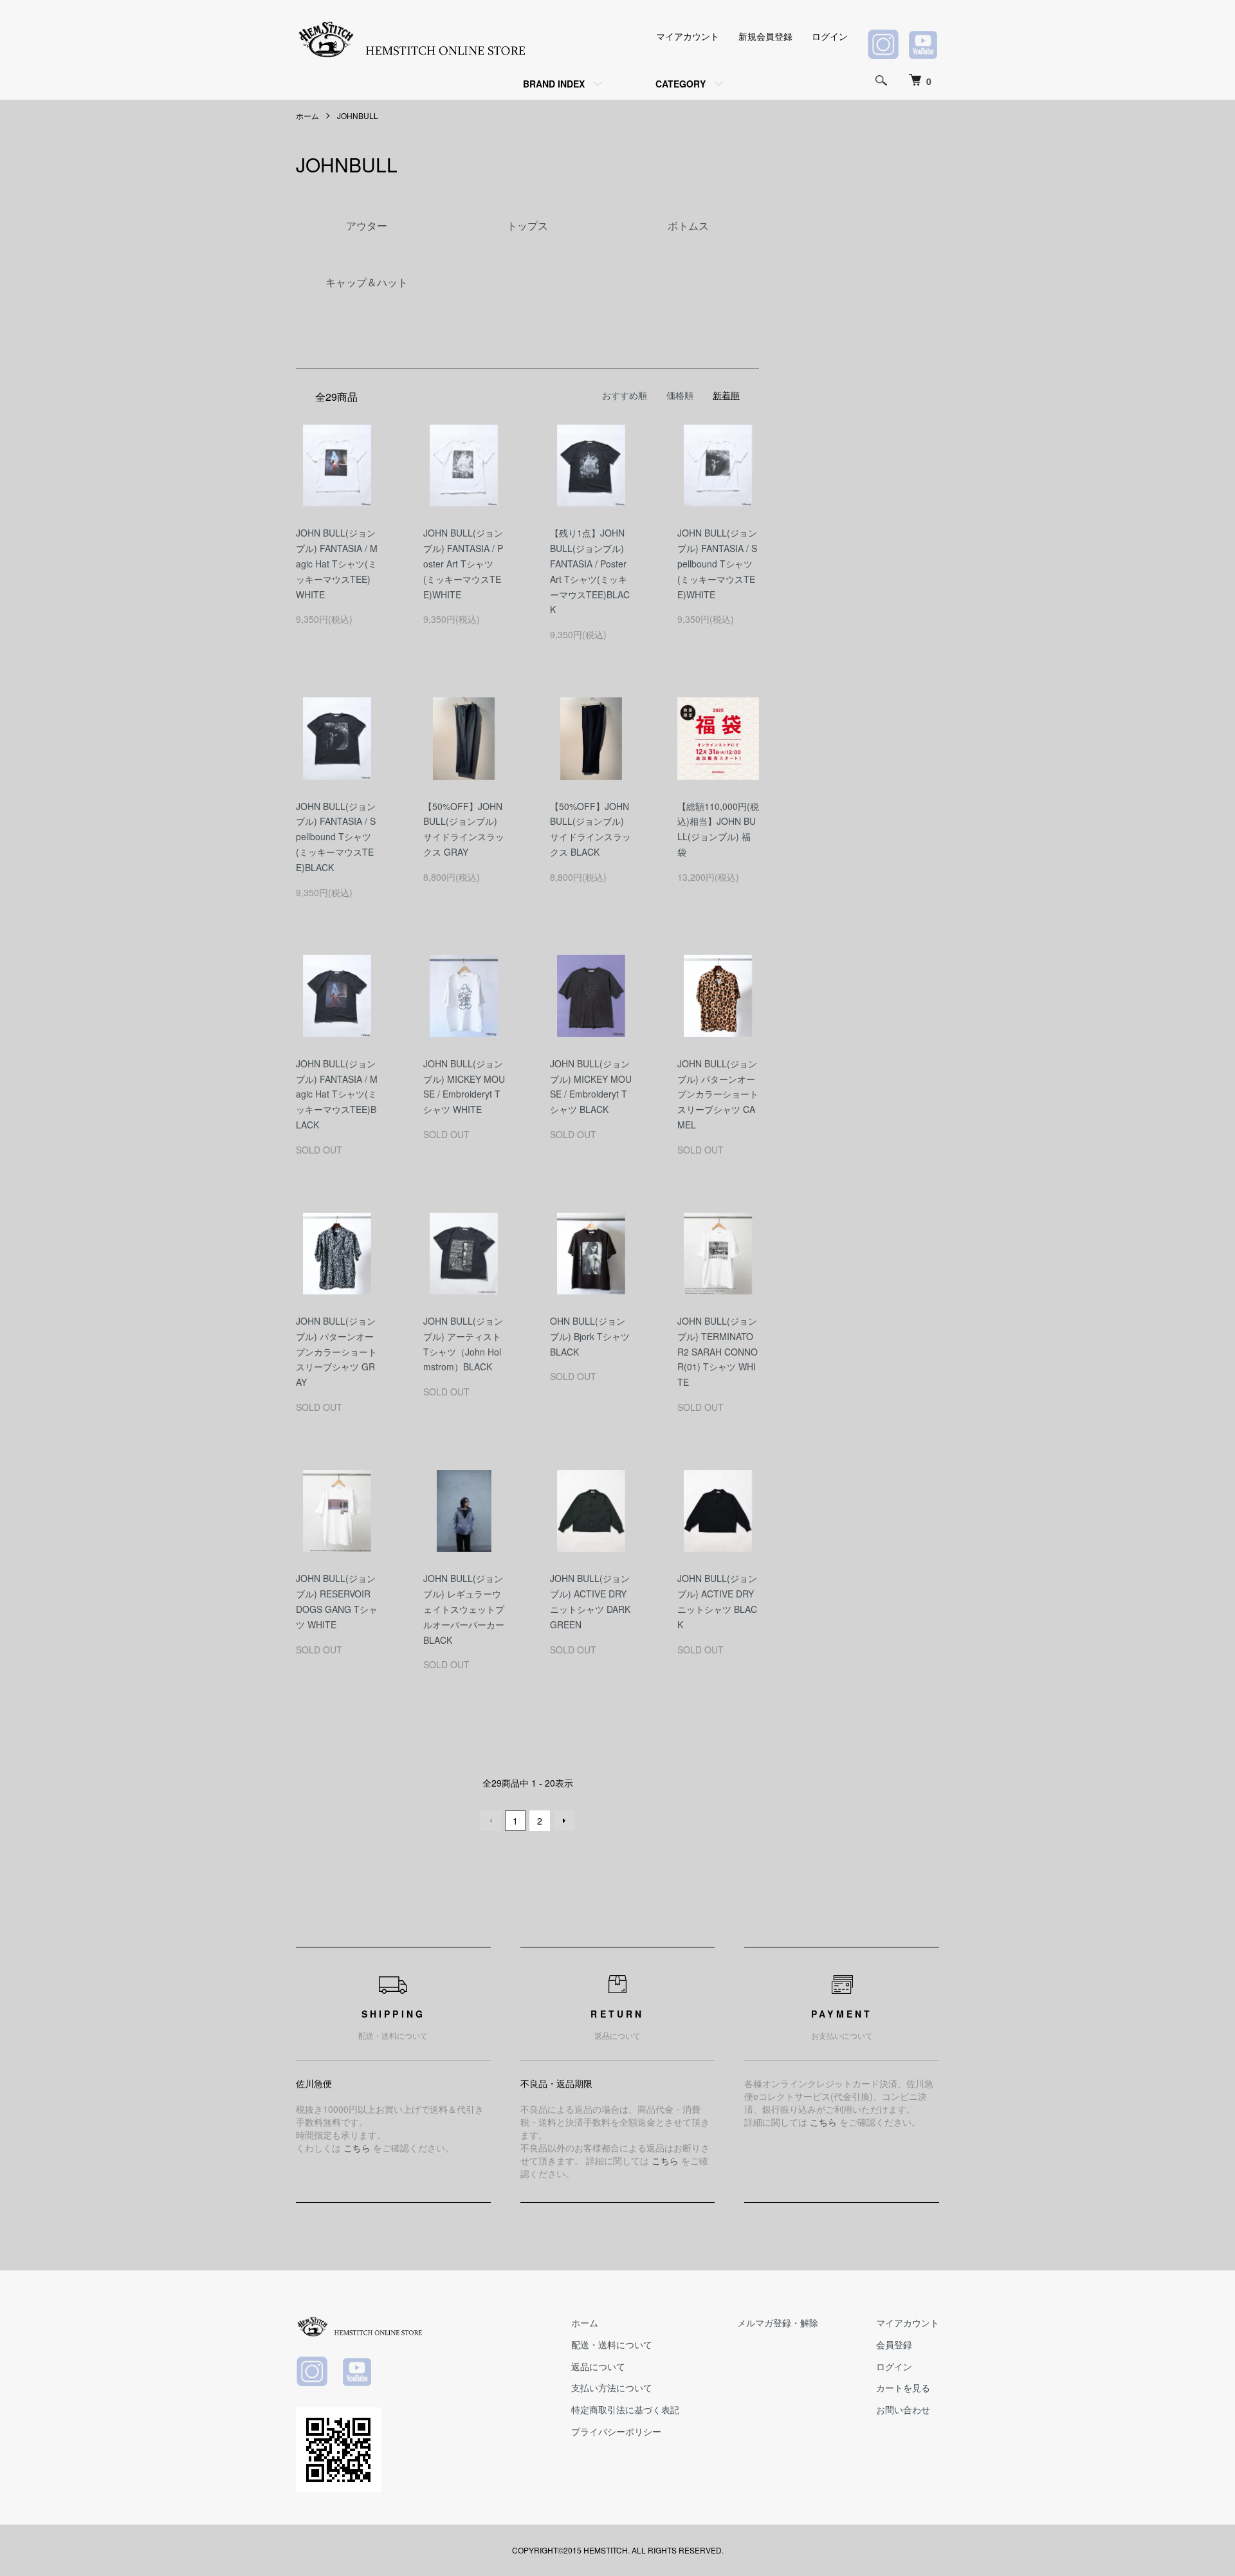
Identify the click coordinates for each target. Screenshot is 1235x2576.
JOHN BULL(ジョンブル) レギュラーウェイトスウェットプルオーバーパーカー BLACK (464, 1609)
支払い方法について (612, 2387)
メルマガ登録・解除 (778, 2323)
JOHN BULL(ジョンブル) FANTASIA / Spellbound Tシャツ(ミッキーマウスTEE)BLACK (336, 837)
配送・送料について (612, 2344)
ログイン (830, 36)
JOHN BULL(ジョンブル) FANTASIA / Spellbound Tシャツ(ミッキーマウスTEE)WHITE (717, 563)
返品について (598, 2366)
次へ (564, 1821)
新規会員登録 (765, 36)
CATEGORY (681, 84)
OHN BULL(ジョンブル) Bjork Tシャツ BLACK (590, 1336)
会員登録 (894, 2344)
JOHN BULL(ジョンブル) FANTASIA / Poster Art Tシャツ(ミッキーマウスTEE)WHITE (463, 563)
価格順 (680, 395)
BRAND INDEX (554, 84)
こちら (357, 2148)
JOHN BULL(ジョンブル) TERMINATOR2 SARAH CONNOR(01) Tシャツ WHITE (718, 1351)
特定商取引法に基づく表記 (625, 2409)
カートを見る (903, 2387)
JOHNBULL (358, 115)
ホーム (307, 115)
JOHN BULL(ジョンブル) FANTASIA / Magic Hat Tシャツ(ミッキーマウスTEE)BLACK (337, 1094)
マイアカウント (688, 36)
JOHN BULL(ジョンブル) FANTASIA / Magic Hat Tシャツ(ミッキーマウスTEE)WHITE (337, 563)
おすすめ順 (625, 395)
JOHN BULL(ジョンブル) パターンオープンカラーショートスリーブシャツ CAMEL (718, 1094)
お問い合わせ (903, 2409)
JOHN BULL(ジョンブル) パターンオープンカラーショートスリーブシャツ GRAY (336, 1351)
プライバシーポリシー (616, 2431)
